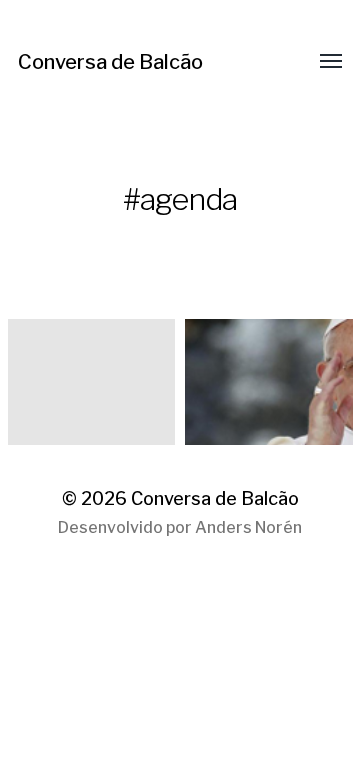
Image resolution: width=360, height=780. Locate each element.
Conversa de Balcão (110, 62)
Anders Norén (248, 527)
